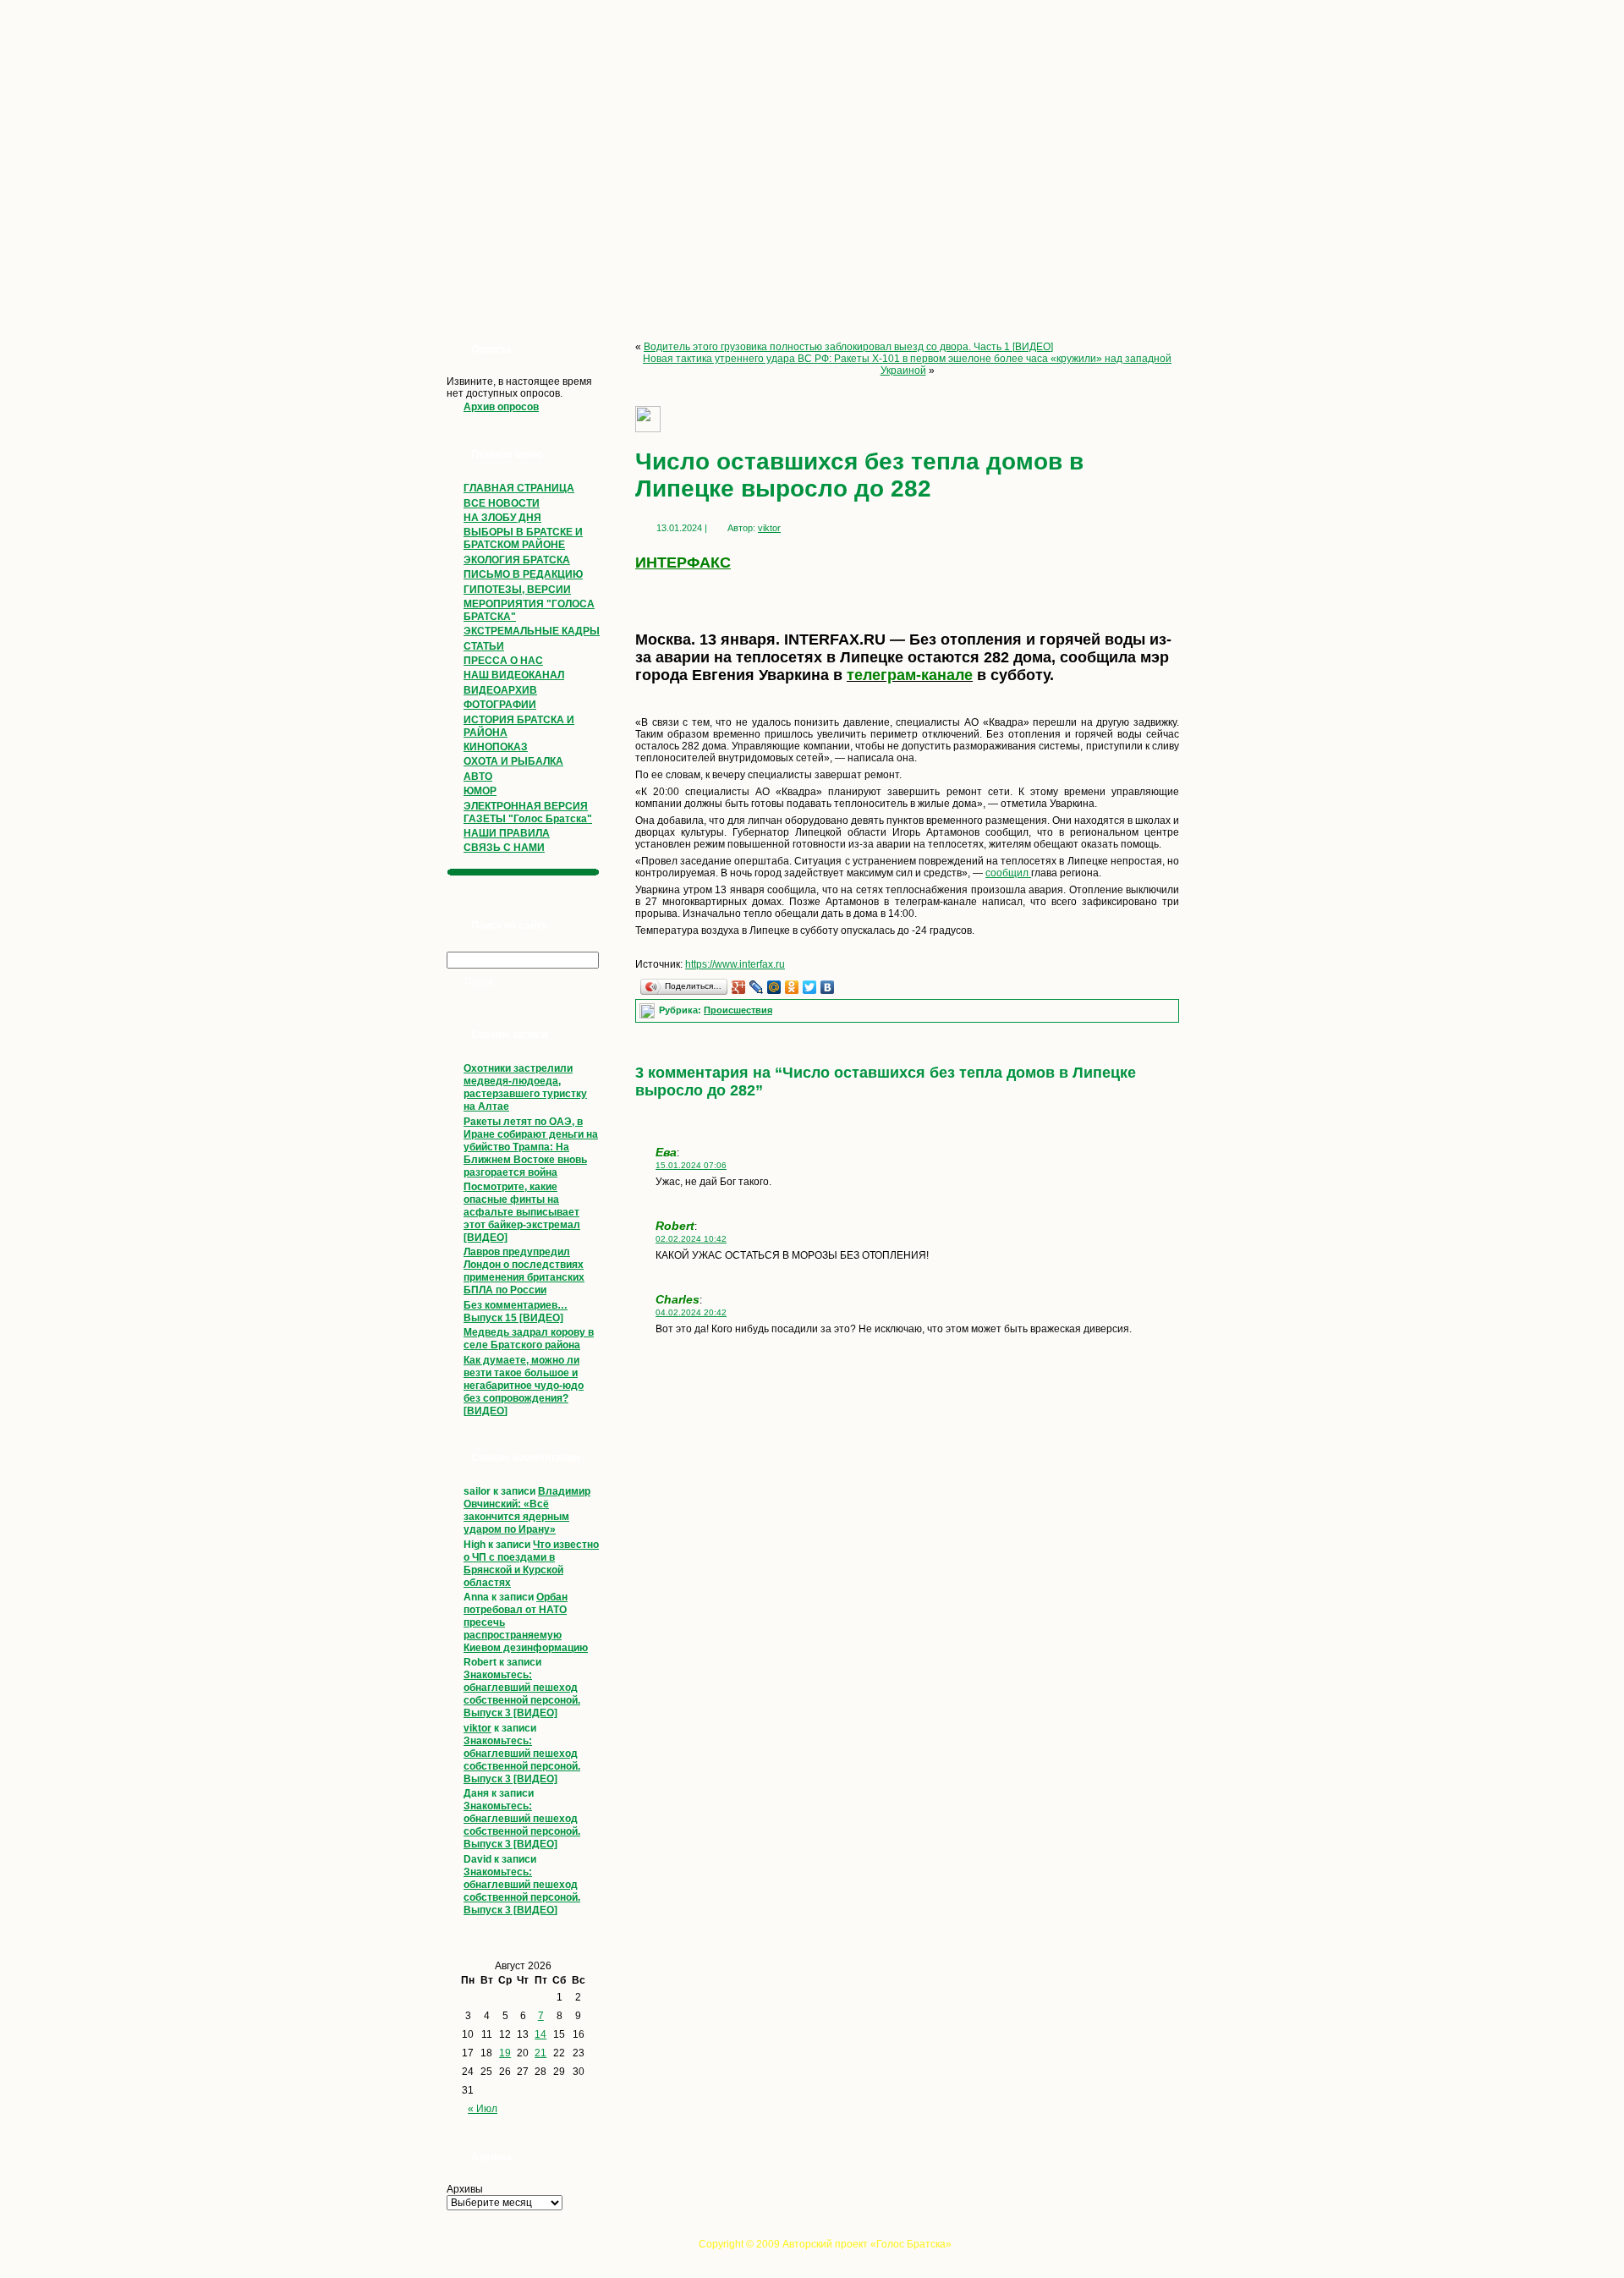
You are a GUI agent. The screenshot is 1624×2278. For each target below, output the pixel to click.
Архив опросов (501, 407)
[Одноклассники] (792, 987)
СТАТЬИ (484, 646)
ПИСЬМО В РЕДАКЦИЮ (523, 574)
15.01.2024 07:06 (691, 1165)
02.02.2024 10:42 (691, 1239)
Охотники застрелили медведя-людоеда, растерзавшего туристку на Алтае (525, 1087)
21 (540, 2053)
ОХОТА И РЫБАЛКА (513, 761)
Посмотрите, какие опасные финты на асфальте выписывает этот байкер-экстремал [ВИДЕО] (522, 1212)
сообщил (1008, 873)
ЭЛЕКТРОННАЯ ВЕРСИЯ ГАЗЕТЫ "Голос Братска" (528, 812)
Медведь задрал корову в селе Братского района (529, 1339)
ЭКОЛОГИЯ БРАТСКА (517, 560)
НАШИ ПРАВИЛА (507, 833)
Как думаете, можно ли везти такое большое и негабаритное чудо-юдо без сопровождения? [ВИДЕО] (524, 1386)
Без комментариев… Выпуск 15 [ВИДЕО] (516, 1312)
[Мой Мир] (774, 987)
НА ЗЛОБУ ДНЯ (502, 518)
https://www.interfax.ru (735, 964)
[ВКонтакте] (828, 987)
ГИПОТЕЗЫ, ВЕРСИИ (517, 590)
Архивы (465, 2189)
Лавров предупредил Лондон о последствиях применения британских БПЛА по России (524, 1271)
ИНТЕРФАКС (683, 563)
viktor (477, 1728)
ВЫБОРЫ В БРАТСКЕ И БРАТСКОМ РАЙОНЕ (523, 538)
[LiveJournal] (757, 987)
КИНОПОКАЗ (496, 747)
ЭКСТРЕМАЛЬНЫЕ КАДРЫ (532, 631)
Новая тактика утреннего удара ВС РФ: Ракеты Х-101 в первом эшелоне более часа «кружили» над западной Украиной (907, 365)
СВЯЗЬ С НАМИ (504, 848)
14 (540, 2034)
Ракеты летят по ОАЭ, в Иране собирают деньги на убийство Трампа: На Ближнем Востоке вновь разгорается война (531, 1147)
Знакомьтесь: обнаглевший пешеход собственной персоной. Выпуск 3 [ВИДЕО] (522, 1694)
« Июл (483, 2109)
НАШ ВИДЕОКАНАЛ (514, 675)
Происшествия (738, 1010)
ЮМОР (480, 791)
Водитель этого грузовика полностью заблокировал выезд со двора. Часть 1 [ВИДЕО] (848, 347)
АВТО (478, 777)
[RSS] (442, 2249)
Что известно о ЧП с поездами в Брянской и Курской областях (531, 1564)
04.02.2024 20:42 (691, 1312)
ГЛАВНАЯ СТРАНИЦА (519, 488)
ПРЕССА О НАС (503, 661)
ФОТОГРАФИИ (500, 705)
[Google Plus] (739, 987)
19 (505, 2053)
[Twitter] (810, 987)
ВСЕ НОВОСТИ (502, 503)
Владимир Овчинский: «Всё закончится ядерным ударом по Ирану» (527, 1510)
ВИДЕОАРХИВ (500, 690)
